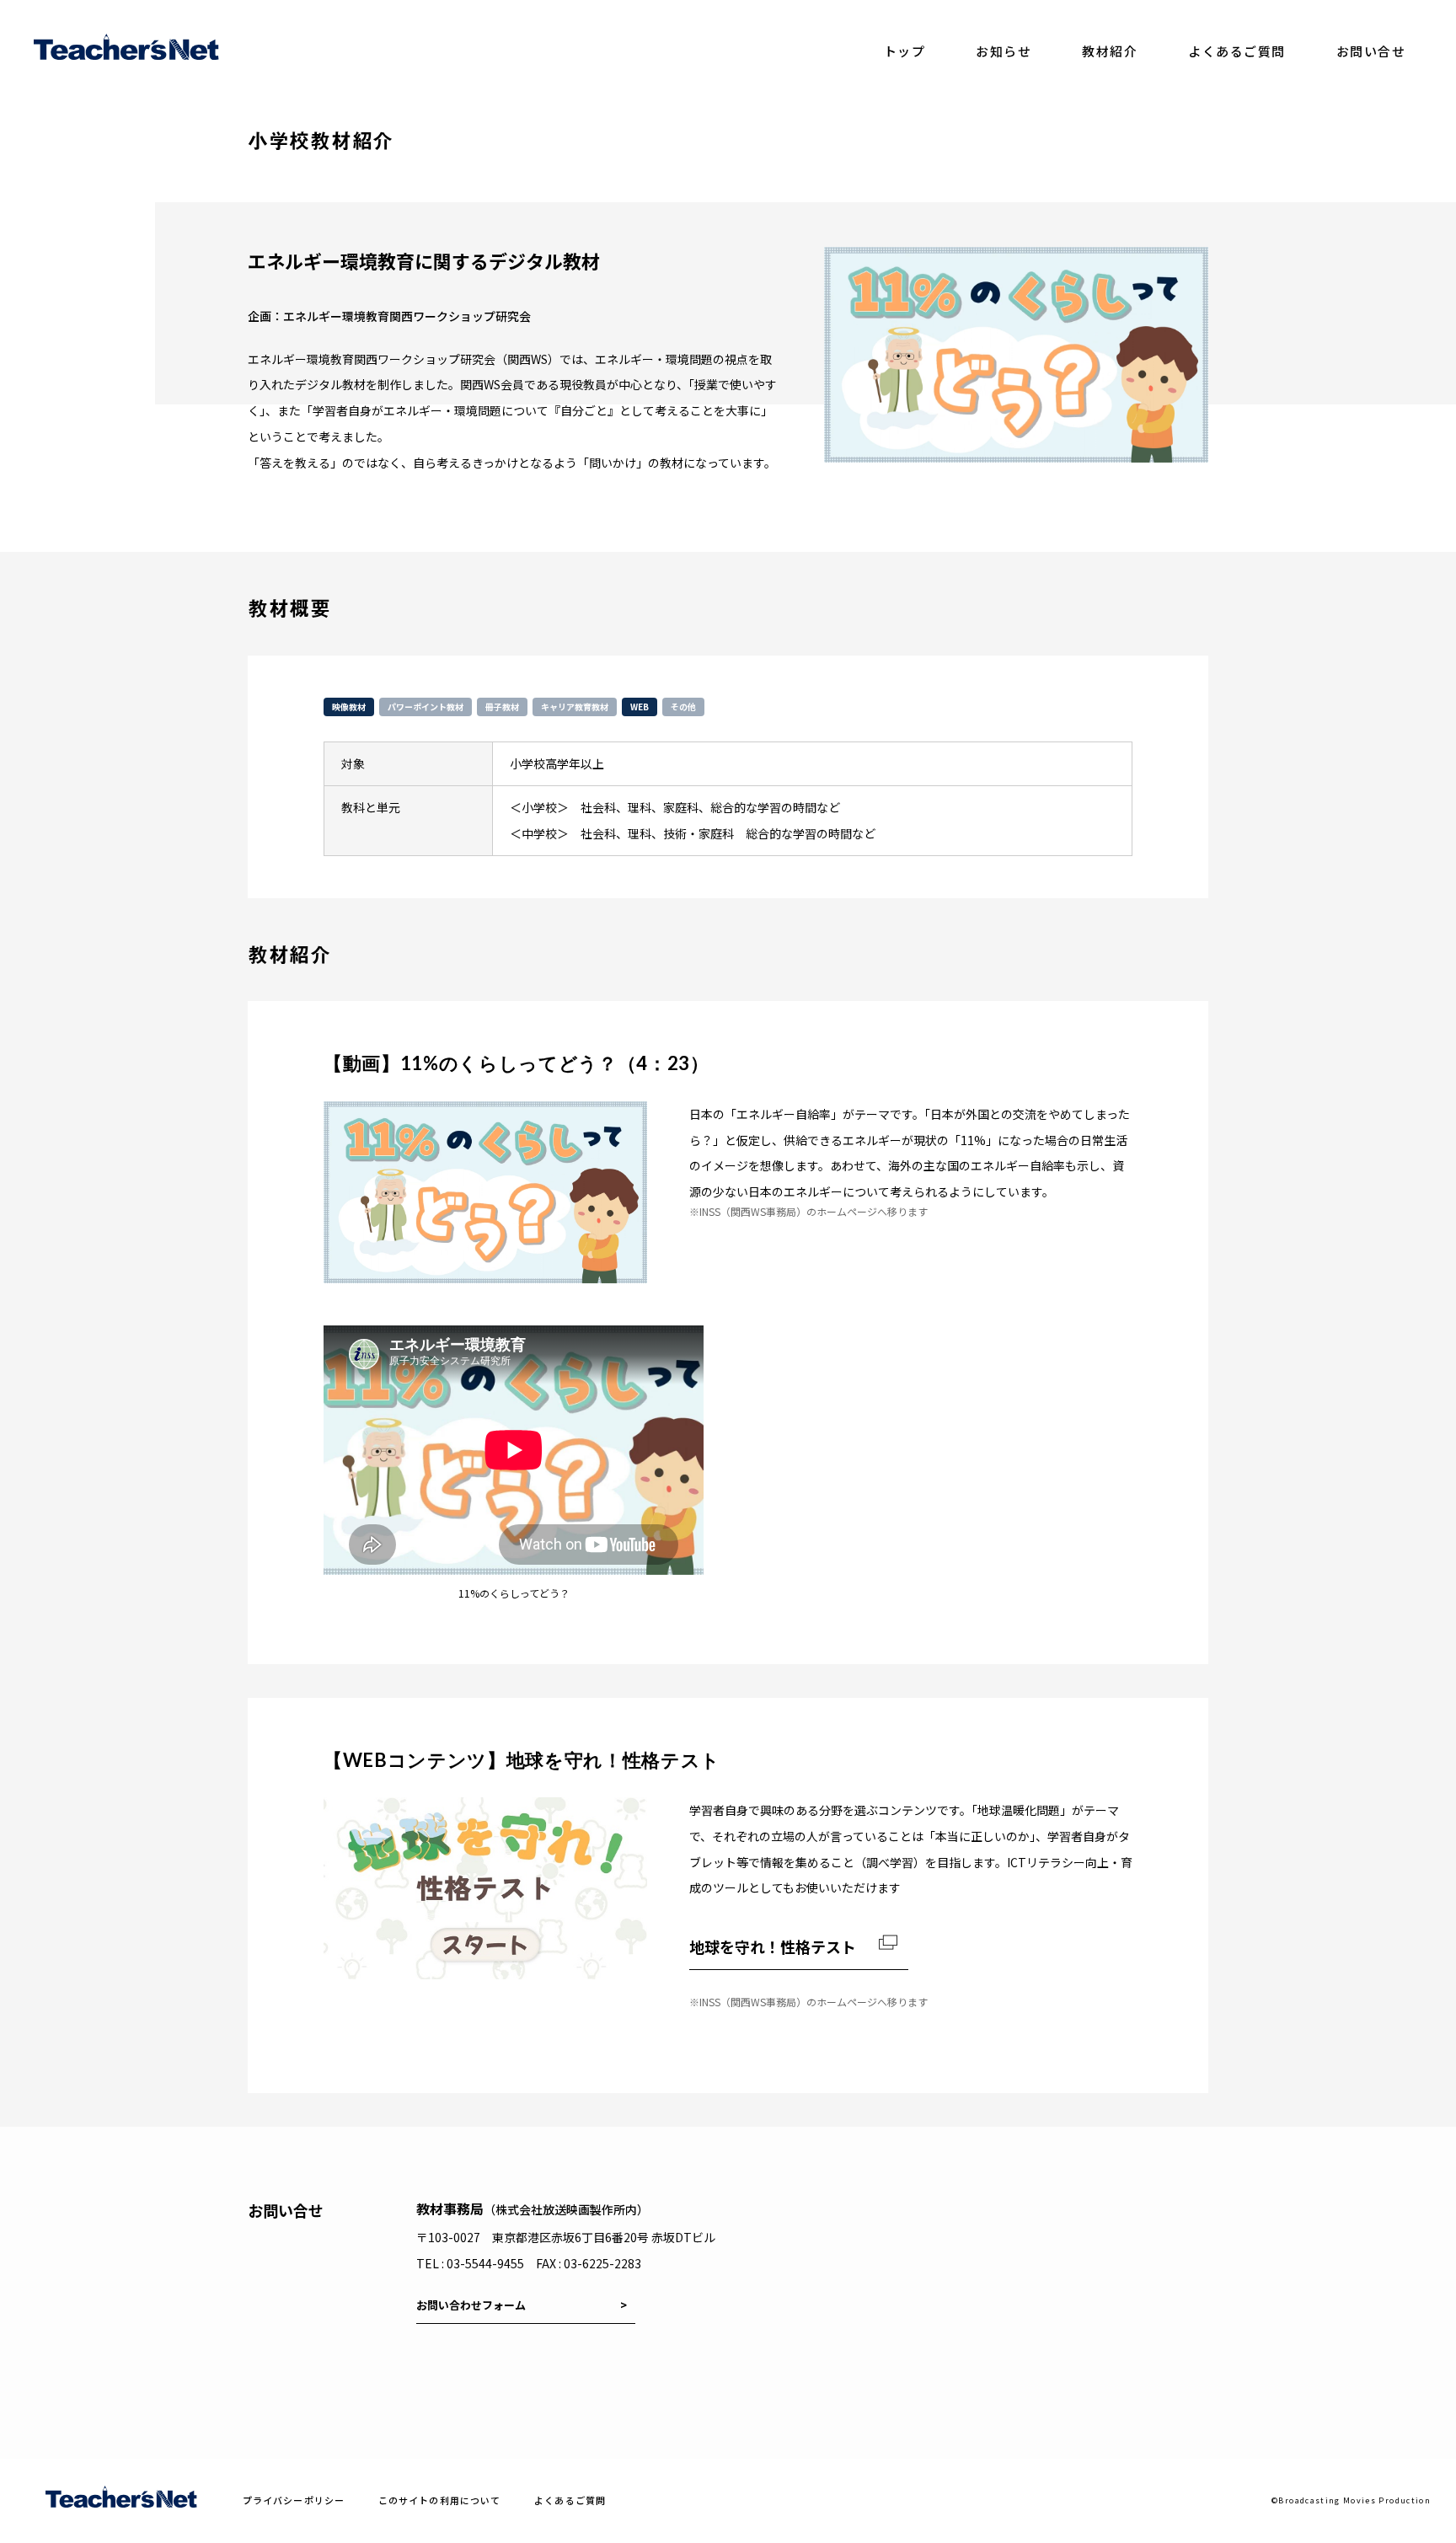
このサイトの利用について (439, 2500)
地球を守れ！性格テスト (773, 1946)
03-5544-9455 (485, 2263)
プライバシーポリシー (294, 2500)
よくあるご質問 (1237, 51)
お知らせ (1004, 51)
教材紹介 (1110, 51)
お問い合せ (1371, 51)
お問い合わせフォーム (471, 2305)
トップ (905, 51)
